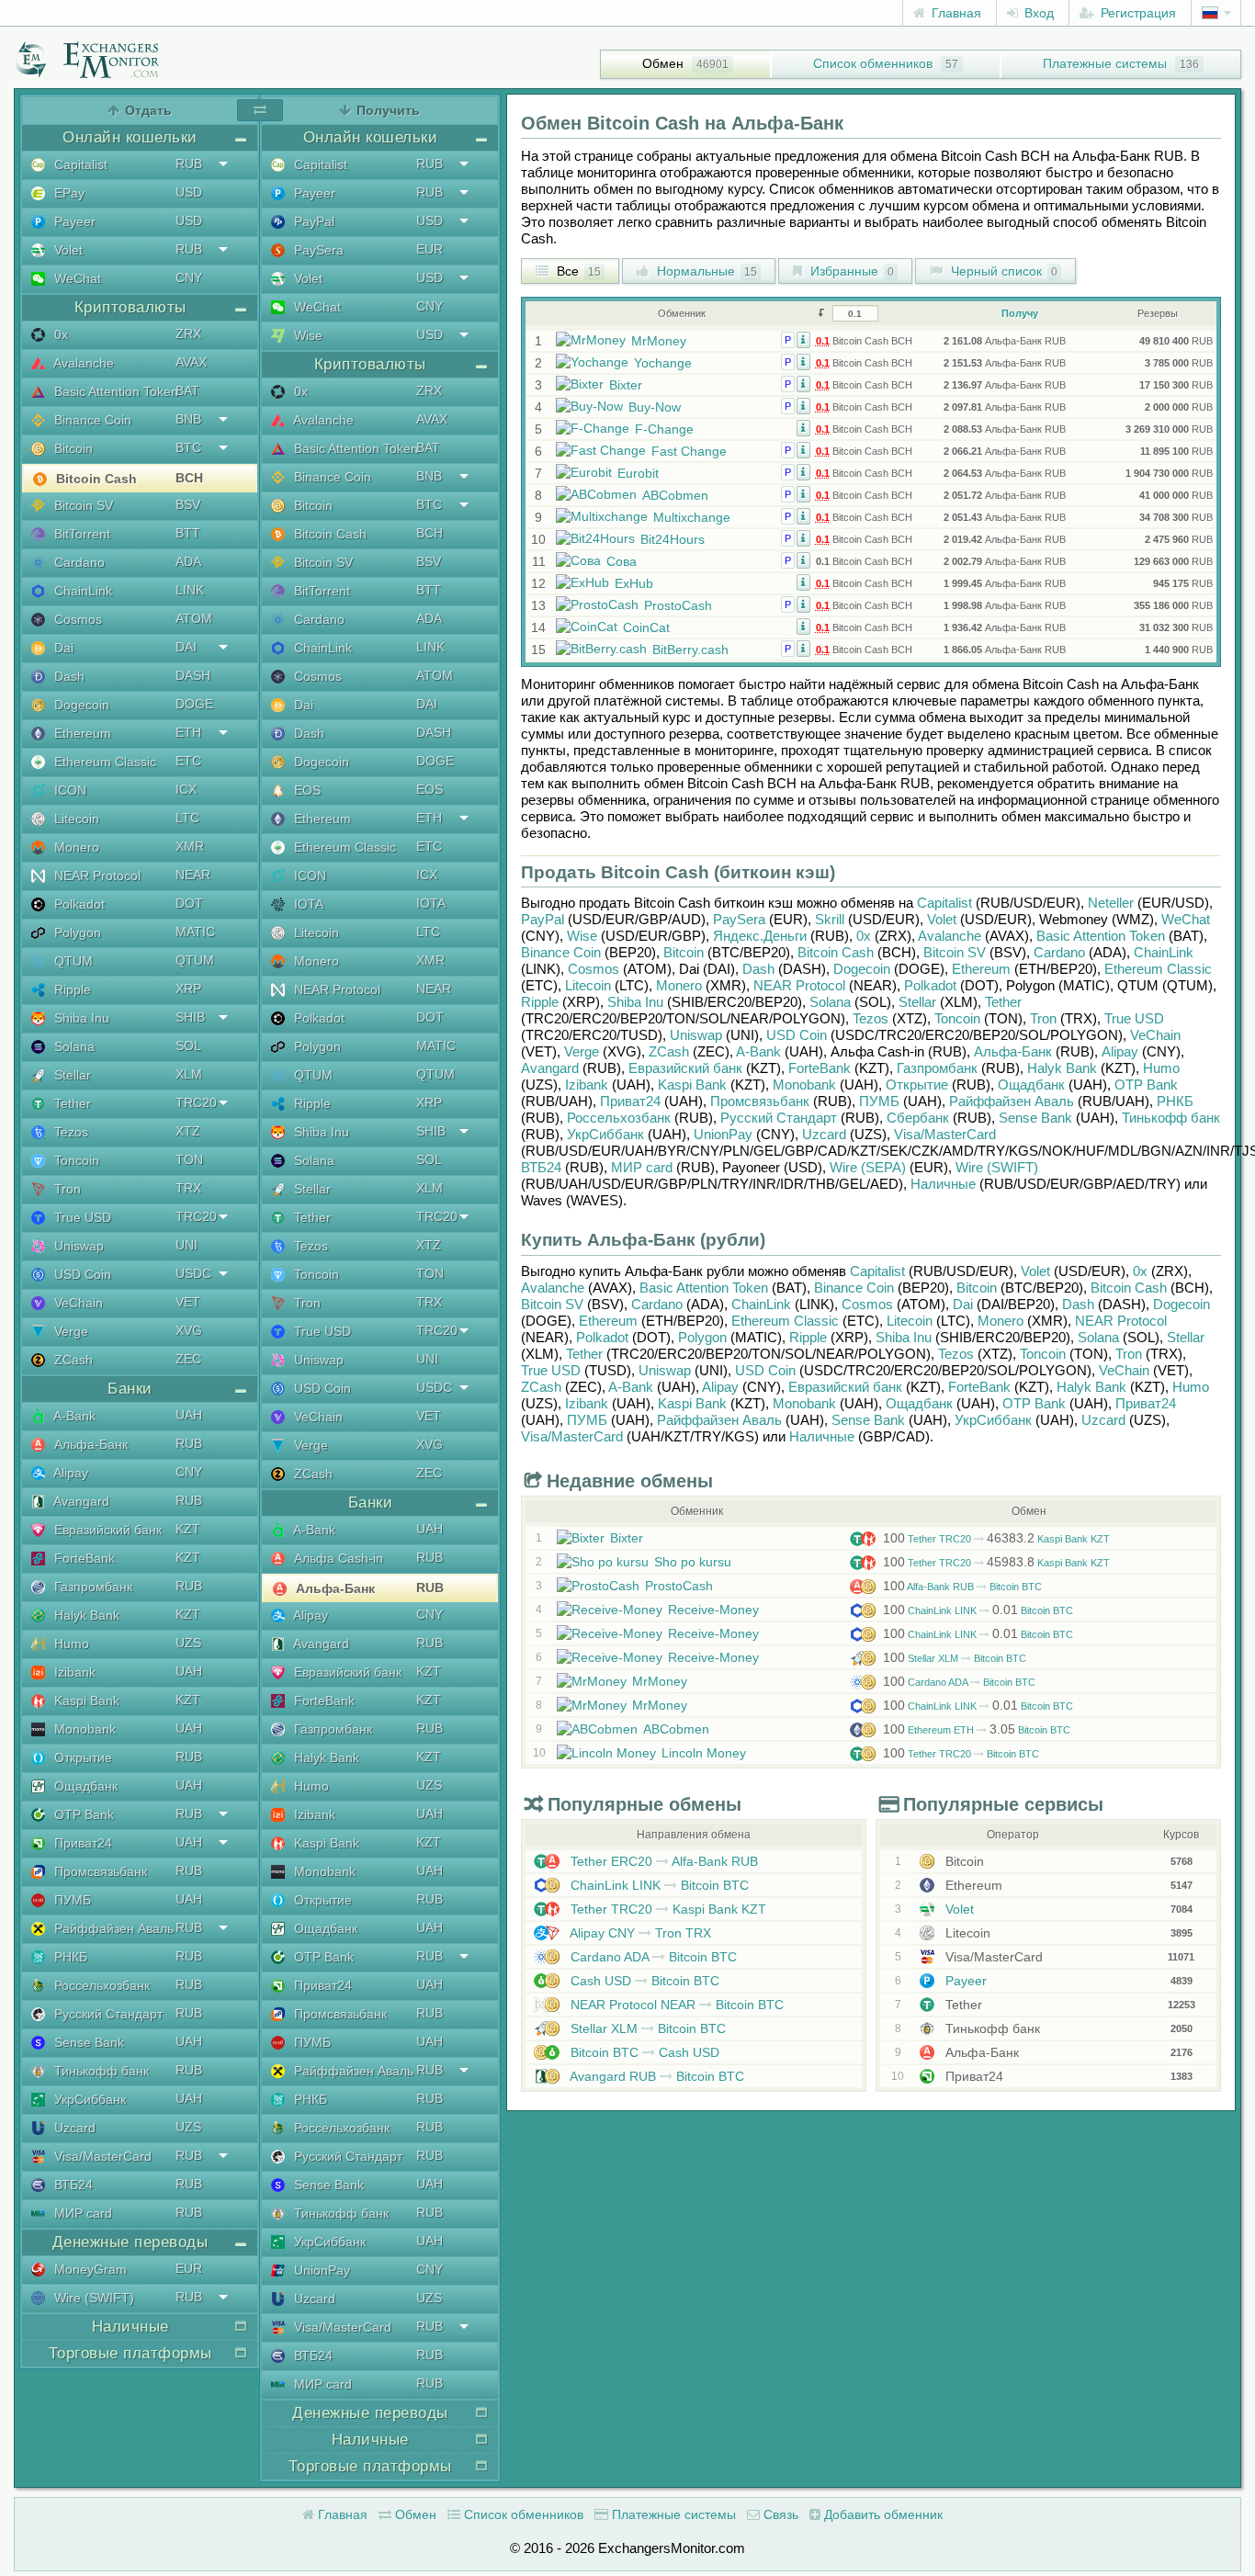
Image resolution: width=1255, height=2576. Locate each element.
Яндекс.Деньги (760, 936)
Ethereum (81, 733)
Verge (69, 1331)
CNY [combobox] (189, 277)
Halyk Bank (85, 1615)
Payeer (73, 221)
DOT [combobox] (189, 903)
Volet (67, 250)
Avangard (80, 1501)
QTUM (72, 961)
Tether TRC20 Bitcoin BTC (961, 1754)
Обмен (663, 63)
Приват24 (81, 1843)
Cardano (78, 562)
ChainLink (81, 591)
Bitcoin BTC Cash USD (643, 2052)
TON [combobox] (189, 1159)
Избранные (850, 271)
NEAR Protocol (96, 876)
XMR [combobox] (190, 846)
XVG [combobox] (189, 1330)
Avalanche (82, 363)
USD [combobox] (189, 192)
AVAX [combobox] (191, 362)
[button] (803, 339)
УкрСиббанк (88, 2099)
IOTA (307, 904)
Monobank (83, 1729)
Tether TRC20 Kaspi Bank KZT (996, 1539)
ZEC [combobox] (188, 1359)
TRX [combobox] (188, 1188)
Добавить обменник (882, 2514)
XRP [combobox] (188, 989)
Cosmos (76, 619)
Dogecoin (80, 705)
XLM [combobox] (189, 1074)
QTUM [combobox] (195, 960)
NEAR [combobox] (193, 875)
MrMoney (659, 341)
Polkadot (78, 904)
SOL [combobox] (188, 1045)
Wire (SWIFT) (92, 2298)
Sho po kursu (693, 1562)
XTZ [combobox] (188, 1131)
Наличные (943, 1184)
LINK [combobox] (190, 590)
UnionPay (320, 2270)
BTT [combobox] (188, 533)
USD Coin (81, 1274)
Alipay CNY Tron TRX (639, 1933)
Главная (955, 13)
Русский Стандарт (107, 2014)
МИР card (81, 2213)
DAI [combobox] (186, 647)
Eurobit (638, 473)
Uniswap (77, 1246)
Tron (66, 1189)
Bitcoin (72, 448)
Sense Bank (87, 2042)
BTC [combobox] (188, 447)
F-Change (664, 429)
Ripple (71, 989)
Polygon (76, 932)
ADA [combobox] (188, 561)
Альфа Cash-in (337, 1558)
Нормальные (705, 271)
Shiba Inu (80, 1018)
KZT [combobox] (188, 1529)
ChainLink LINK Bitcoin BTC (978, 1610)
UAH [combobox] (189, 1415)
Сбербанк (918, 1118)
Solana (73, 1046)
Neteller (1111, 903)
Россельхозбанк (100, 1985)
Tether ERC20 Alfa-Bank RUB (662, 1861)
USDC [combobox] (193, 1273)
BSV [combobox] (188, 504)
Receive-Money (713, 1610)
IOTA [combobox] (431, 903)
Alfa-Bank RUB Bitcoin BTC (962, 1587)
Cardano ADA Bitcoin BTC (959, 1682)
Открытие (81, 1757)
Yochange (663, 363)
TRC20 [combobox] (196, 1102)
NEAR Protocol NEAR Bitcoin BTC (675, 2005)
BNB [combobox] (188, 419)
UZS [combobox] (188, 1643)
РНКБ (69, 1957)
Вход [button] (1037, 13)
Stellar (71, 1075)
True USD (81, 1217)
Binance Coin (91, 420)
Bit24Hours (673, 539)
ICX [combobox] (186, 789)
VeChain (77, 1303)
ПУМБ (71, 1900)
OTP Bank (82, 1814)
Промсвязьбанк (99, 1871)
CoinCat (646, 627)
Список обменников (873, 63)
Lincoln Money (704, 1753)
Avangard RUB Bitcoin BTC (656, 2076)
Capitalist (79, 164)
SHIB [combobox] (190, 1017)
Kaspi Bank (85, 1700)
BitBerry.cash (690, 650)
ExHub (634, 583)
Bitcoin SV (82, 505)
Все (577, 271)
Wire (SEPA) (868, 1167)
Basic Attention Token (114, 391)
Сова (622, 561)
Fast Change (689, 451)
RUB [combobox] (189, 164)
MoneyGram (89, 2269)
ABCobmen (675, 495)
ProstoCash (678, 605)
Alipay (69, 1473)
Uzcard (73, 2128)
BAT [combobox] (187, 390)
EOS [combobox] (430, 789)
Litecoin (75, 819)
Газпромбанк (91, 1587)
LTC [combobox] (187, 818)
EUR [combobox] (189, 2268)
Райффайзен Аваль (112, 1928)
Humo (70, 1644)
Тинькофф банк (100, 2071)
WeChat (76, 278)
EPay (68, 193)
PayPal (312, 221)
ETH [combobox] (188, 732)
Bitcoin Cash (95, 479)
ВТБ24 (72, 2185)
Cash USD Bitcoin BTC (643, 1981)
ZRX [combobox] (188, 333)
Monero (75, 847)
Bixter (626, 385)
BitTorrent (80, 534)
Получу (1020, 313)
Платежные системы (1105, 63)
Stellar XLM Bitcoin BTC (955, 1658)
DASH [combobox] (193, 675)
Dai (62, 648)
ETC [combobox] (188, 761)
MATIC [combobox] (195, 932)
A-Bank (73, 1416)
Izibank (73, 1672)
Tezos (69, 1132)
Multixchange (692, 517)
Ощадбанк (84, 1786)
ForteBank (83, 1558)
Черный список (1002, 271)
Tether (71, 1103)
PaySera (317, 250)
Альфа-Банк (89, 1444)
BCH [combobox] (189, 478)
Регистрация (1136, 13)
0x (59, 334)
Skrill (830, 919)
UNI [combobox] (187, 1245)
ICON (68, 790)
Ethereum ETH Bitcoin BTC (977, 1730)
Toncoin (75, 1160)
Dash (68, 676)
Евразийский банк (106, 1530)
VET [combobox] (188, 1302)
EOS (305, 790)
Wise (306, 335)
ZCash (72, 1360)
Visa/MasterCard (101, 2156)
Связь (779, 2514)
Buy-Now (655, 407)
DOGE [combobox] (194, 704)
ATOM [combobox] (194, 618)
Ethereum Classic (103, 762)
